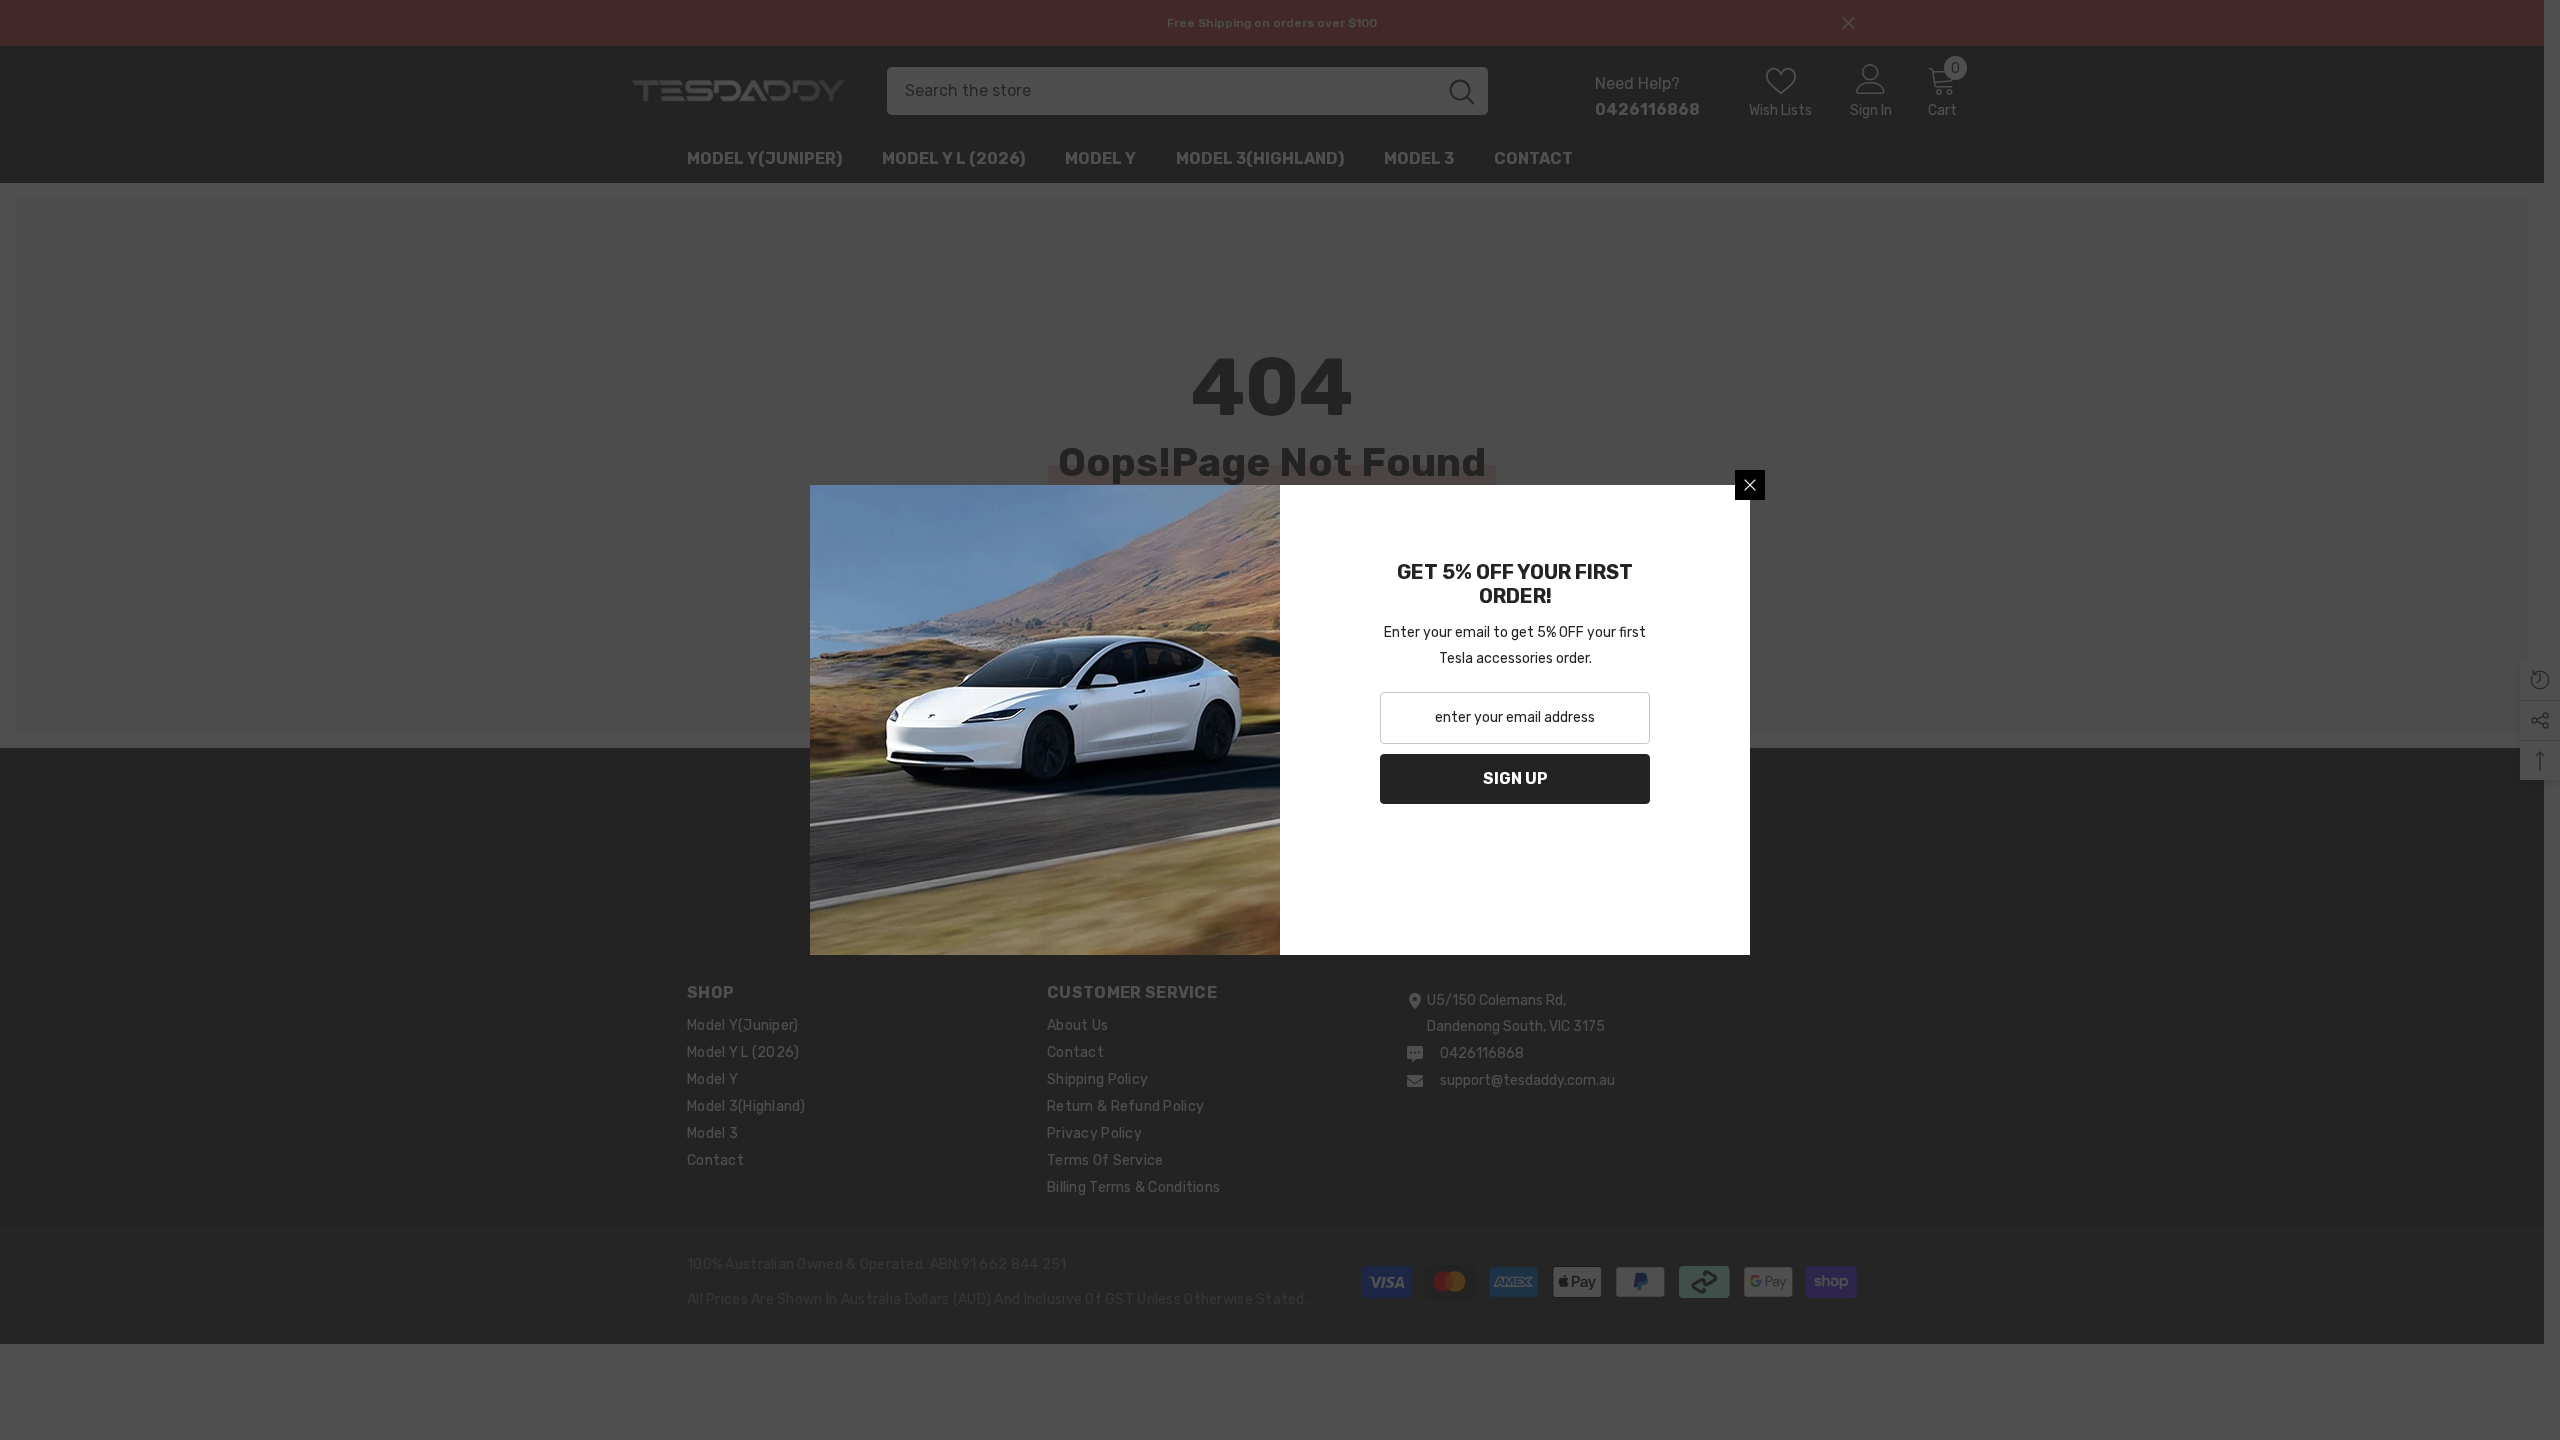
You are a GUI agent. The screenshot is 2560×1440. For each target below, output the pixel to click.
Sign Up (1515, 778)
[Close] (1750, 485)
